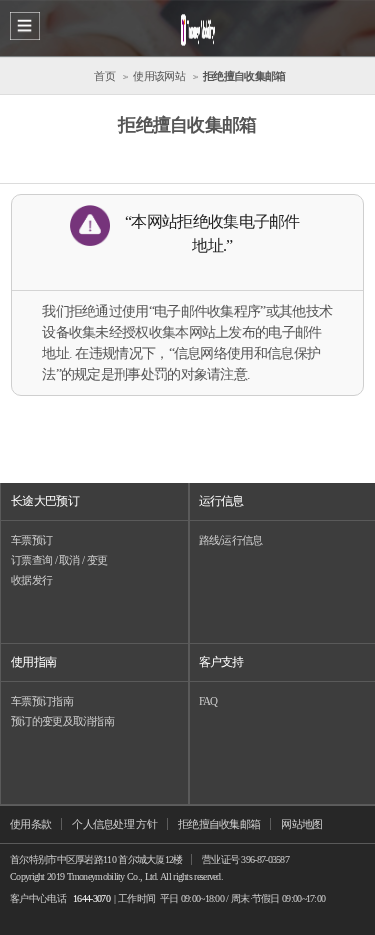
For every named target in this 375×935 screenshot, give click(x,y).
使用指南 (33, 662)
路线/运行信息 (231, 540)
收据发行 (31, 580)
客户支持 (221, 662)
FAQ (208, 701)
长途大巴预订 (45, 501)
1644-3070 (91, 898)
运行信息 (221, 501)
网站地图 (301, 824)
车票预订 (31, 540)
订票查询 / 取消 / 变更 (59, 560)
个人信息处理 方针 (114, 824)
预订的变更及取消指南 (62, 721)
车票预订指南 (42, 701)
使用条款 (30, 824)
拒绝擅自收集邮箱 (219, 824)
